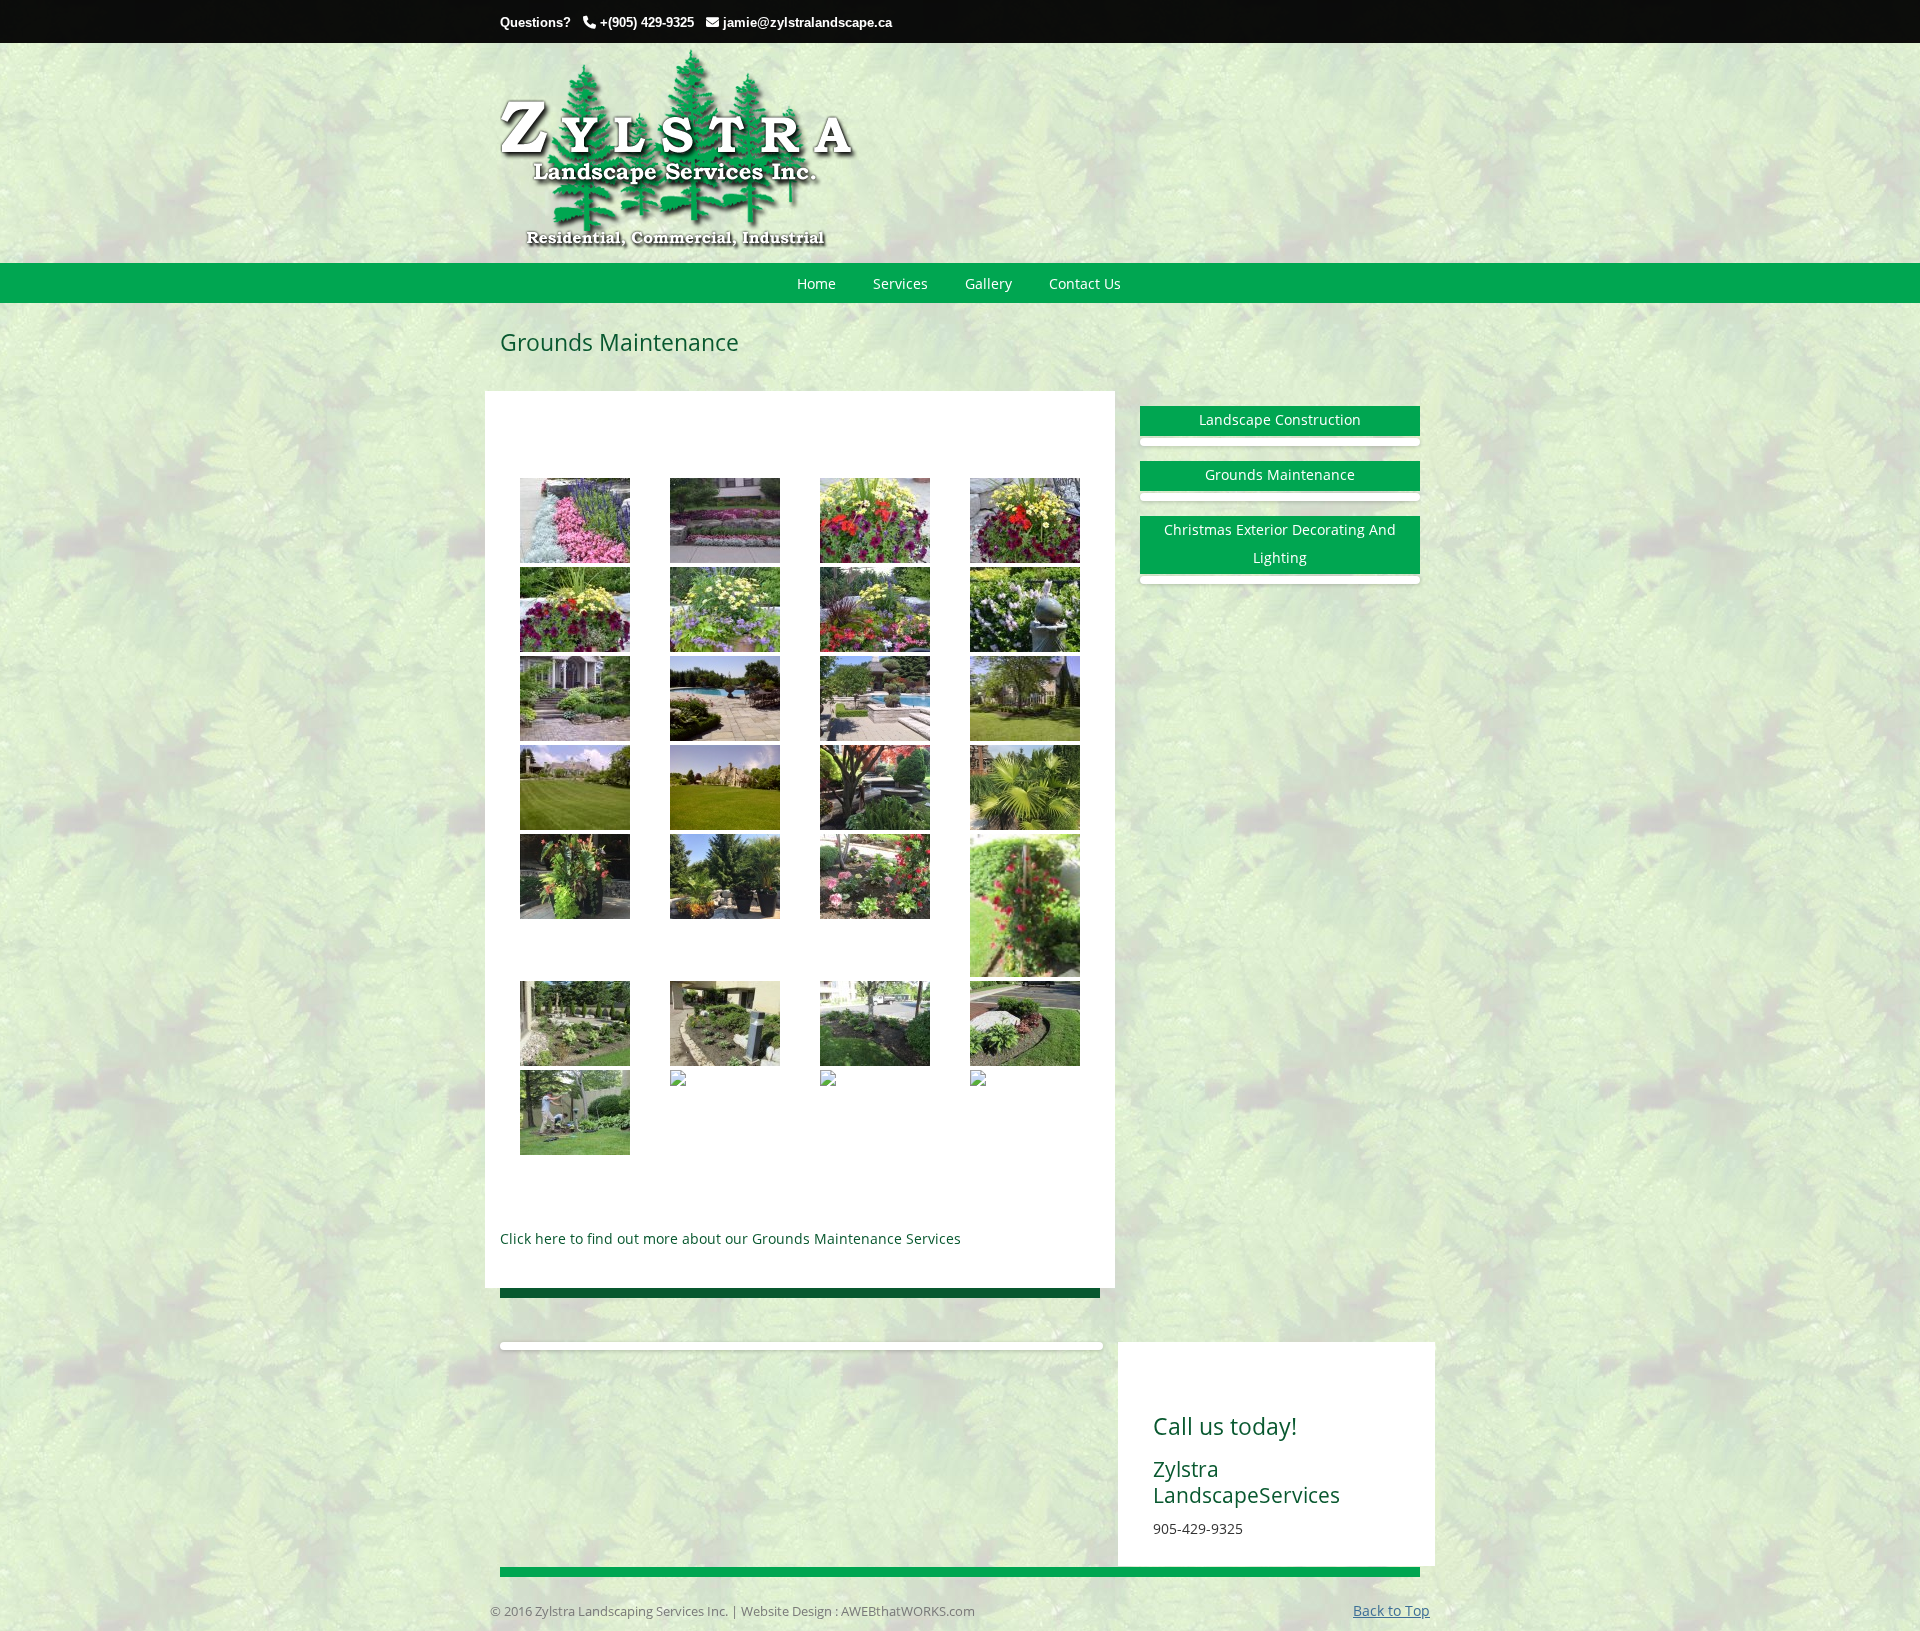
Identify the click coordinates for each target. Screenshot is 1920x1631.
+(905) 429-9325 (647, 22)
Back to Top (1391, 1610)
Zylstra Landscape (679, 152)
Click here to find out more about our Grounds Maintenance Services (730, 1238)
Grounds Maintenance (1280, 474)
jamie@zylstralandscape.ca (807, 22)
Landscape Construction (1280, 419)
